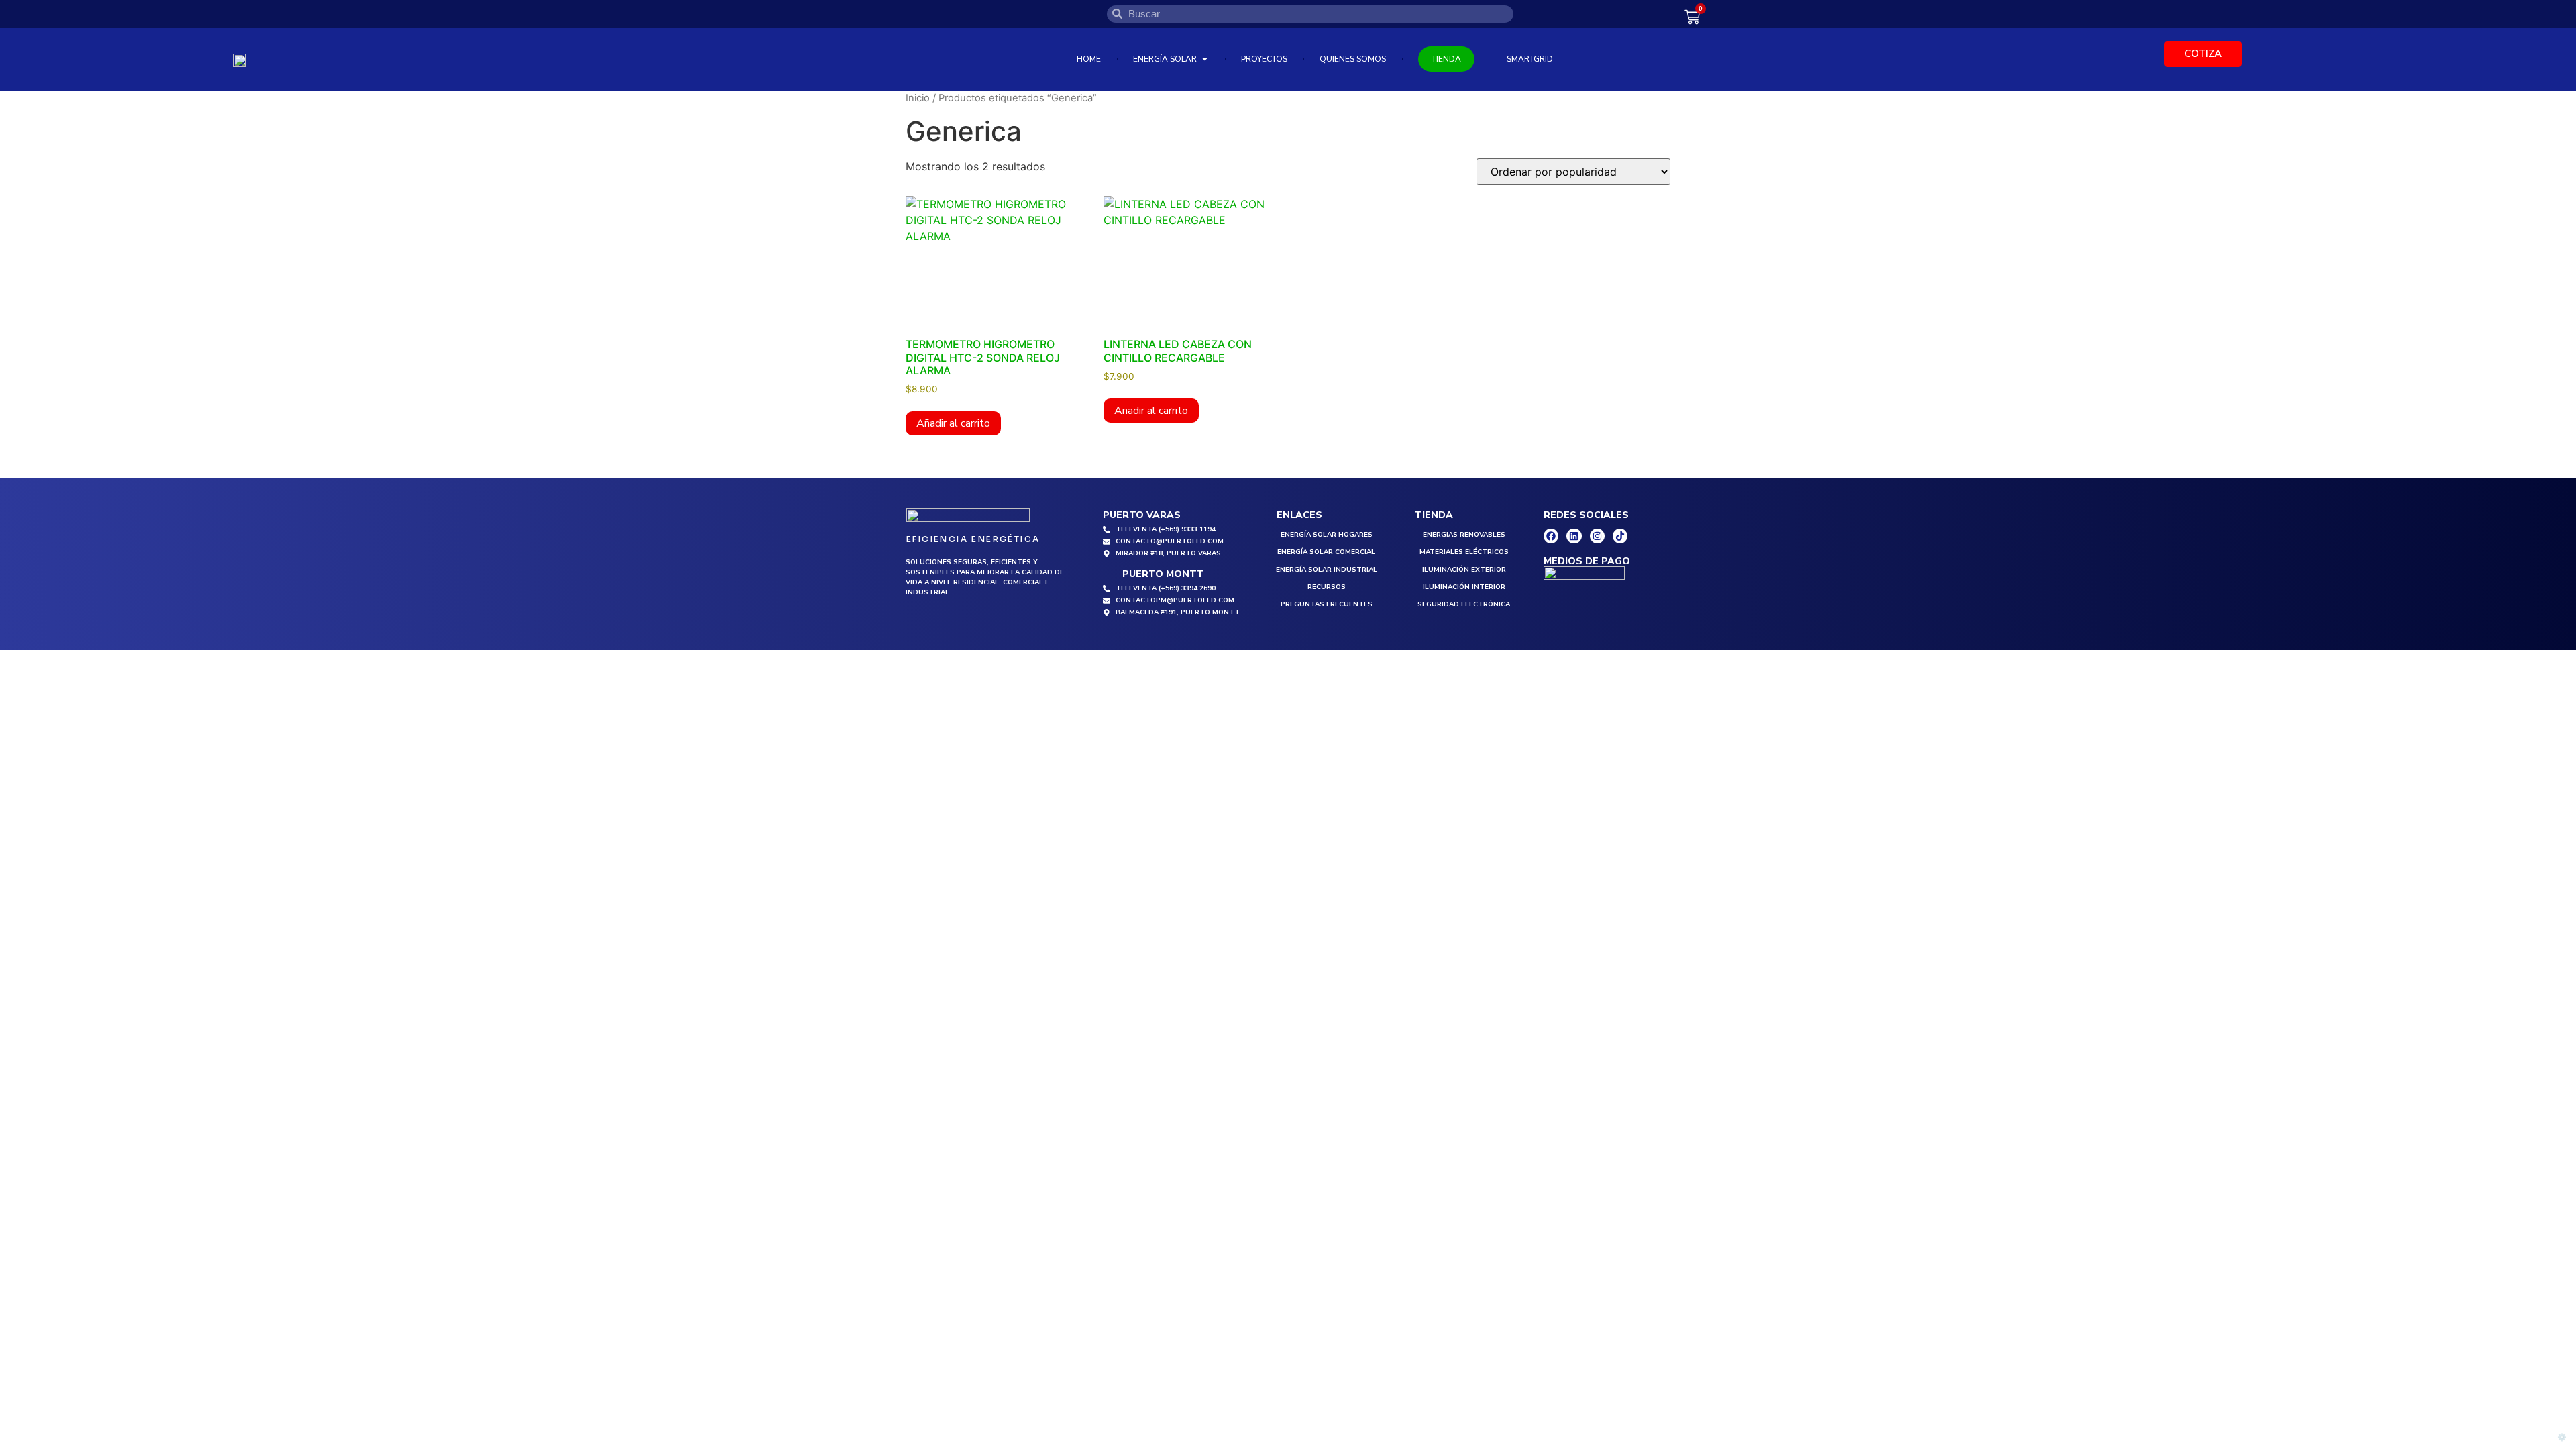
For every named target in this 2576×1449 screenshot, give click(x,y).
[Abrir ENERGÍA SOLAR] (1205, 59)
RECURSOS (1327, 587)
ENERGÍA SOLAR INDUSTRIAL (1327, 570)
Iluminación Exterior (1464, 570)
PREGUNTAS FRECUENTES (1327, 604)
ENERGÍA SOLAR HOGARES (1327, 535)
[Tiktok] (1620, 536)
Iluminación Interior (1464, 587)
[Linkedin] (1574, 536)
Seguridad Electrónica (1464, 604)
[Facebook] (1551, 536)
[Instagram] (1597, 536)
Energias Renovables (1464, 535)
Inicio (918, 98)
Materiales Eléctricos (1464, 552)
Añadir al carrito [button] (953, 423)
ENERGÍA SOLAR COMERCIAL (1326, 552)
